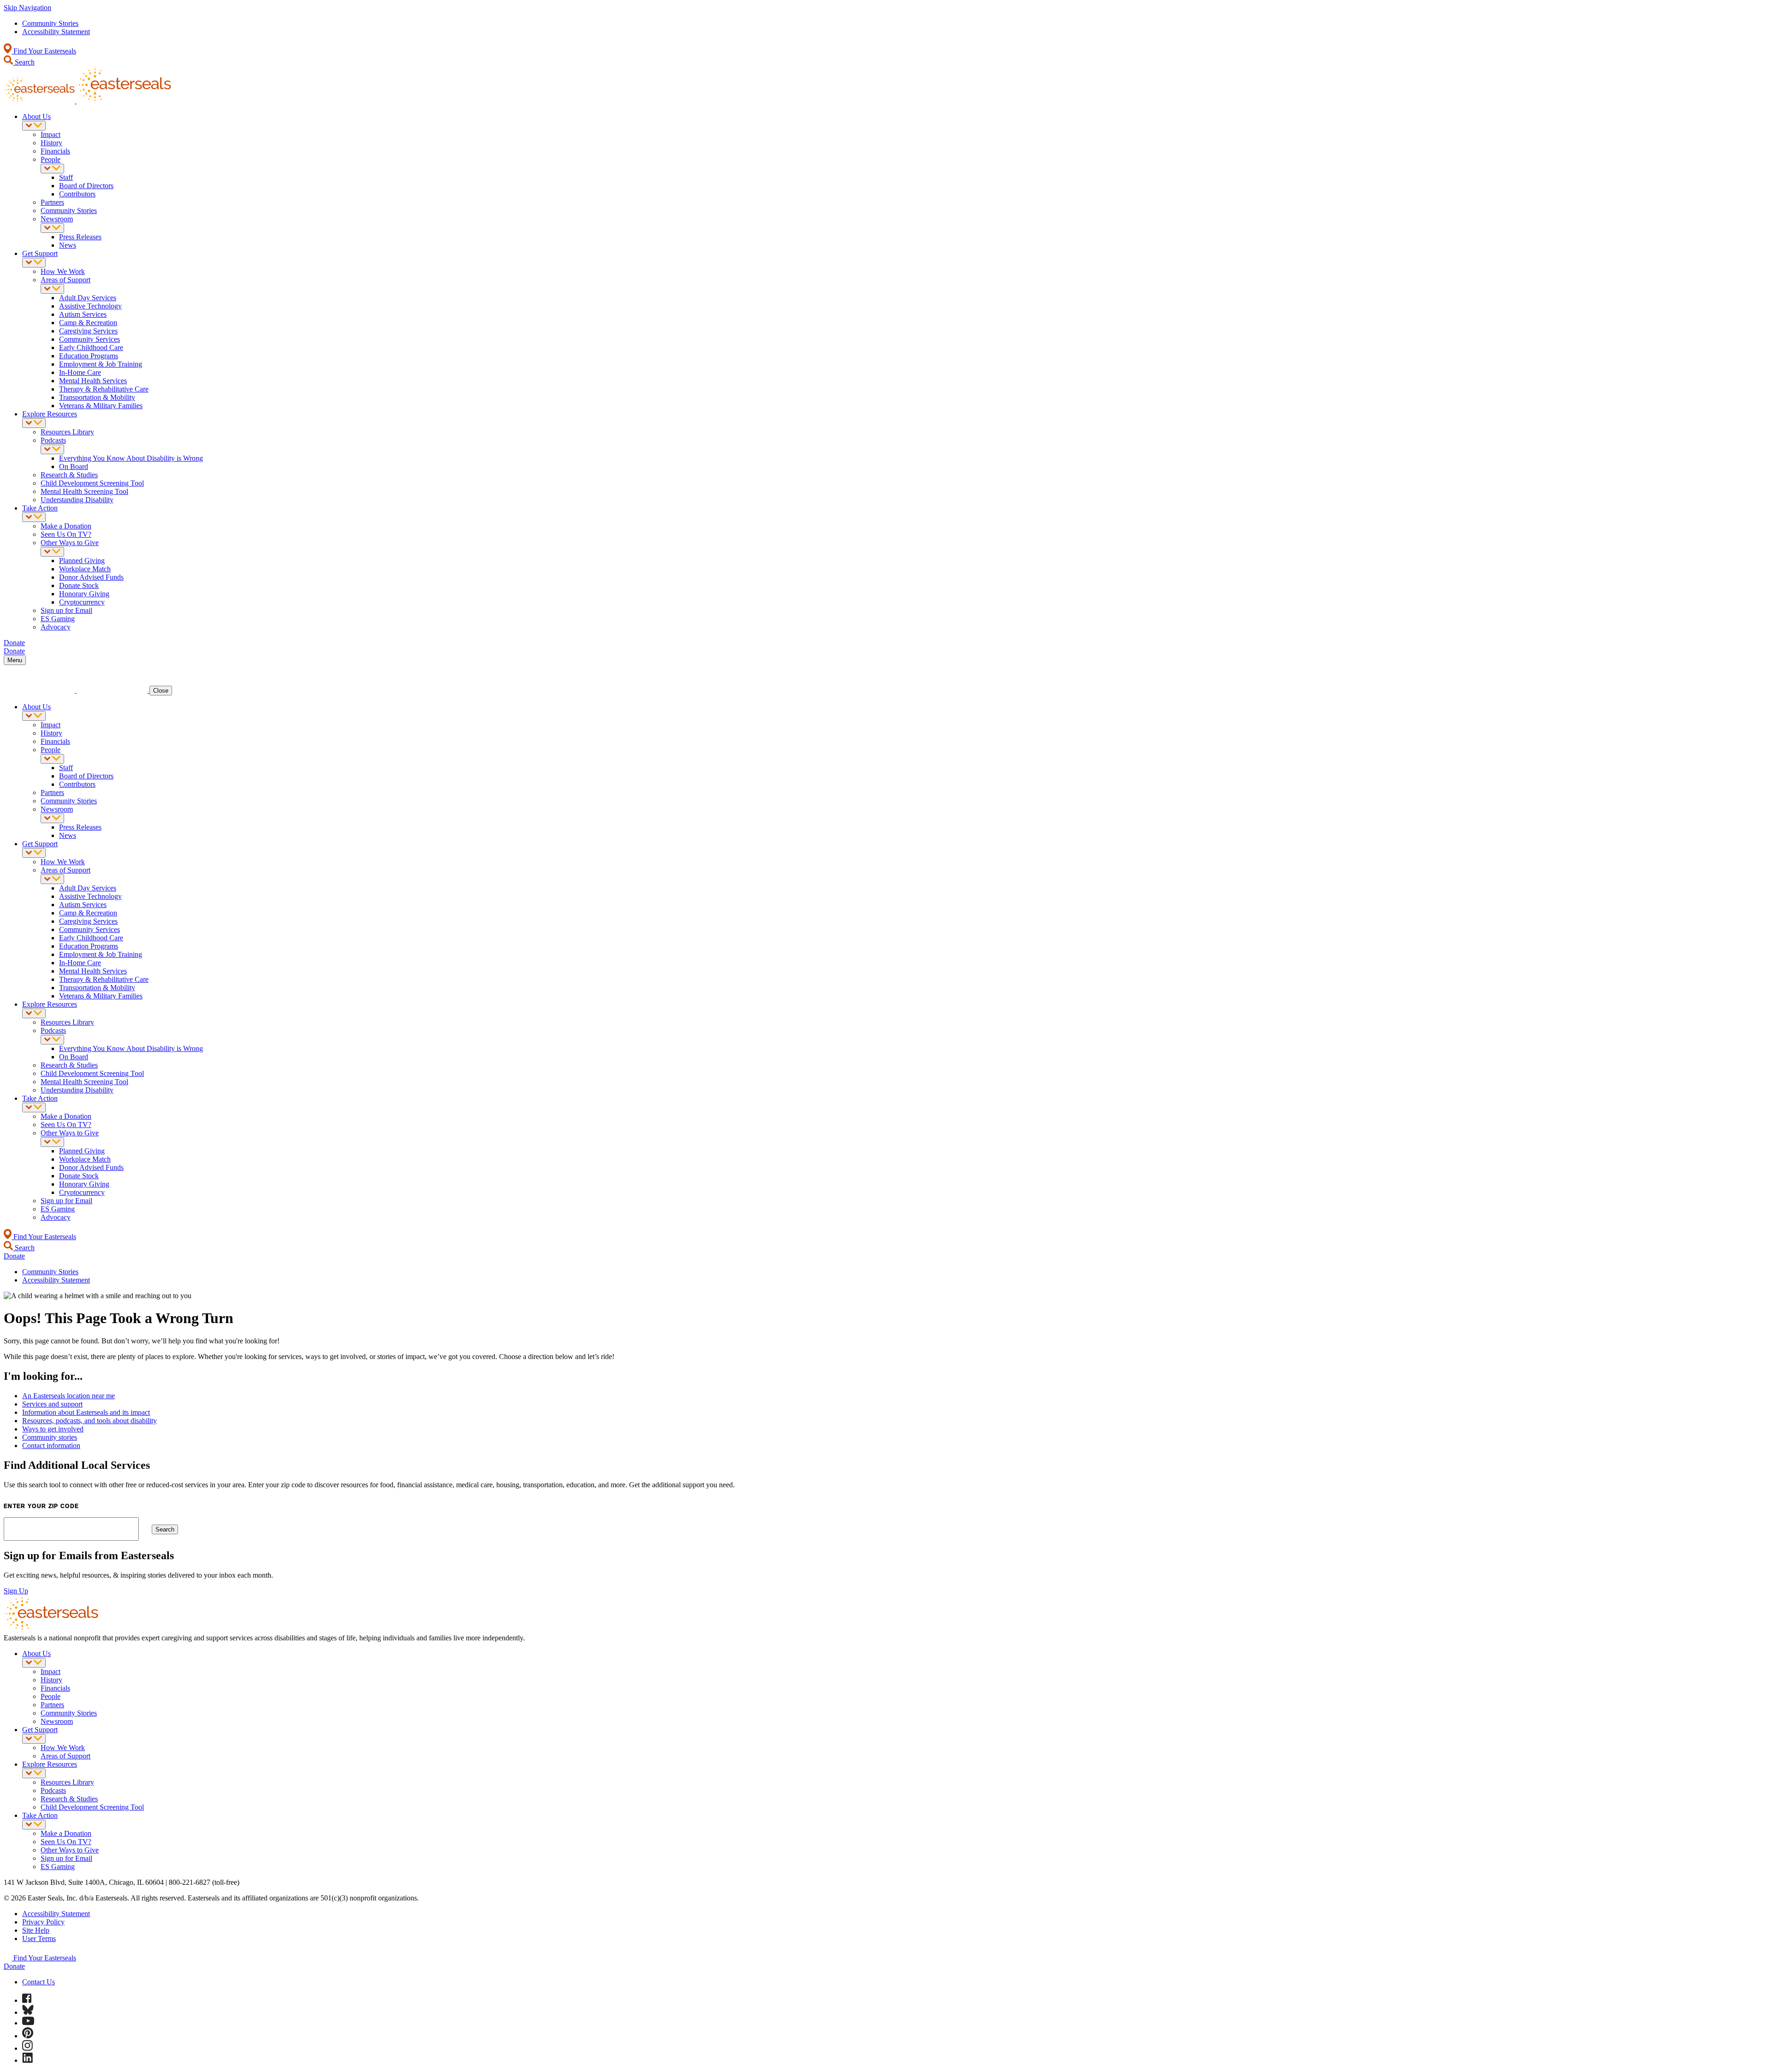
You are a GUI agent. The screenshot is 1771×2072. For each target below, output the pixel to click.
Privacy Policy (43, 1922)
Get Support (40, 253)
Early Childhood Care (91, 347)
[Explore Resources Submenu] (34, 423)
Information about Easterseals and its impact (86, 1412)
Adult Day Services (88, 298)
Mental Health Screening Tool (84, 491)
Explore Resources (50, 414)
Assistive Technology (90, 306)
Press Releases (80, 237)
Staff (66, 177)
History (51, 143)
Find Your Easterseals (44, 51)
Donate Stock (79, 585)
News (68, 245)
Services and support (52, 1404)
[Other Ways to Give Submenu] (52, 552)
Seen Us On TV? (66, 534)
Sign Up (16, 1591)
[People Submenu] (52, 169)
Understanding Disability (77, 500)
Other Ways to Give (70, 543)
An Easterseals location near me (68, 1396)
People (51, 159)
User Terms (39, 1938)
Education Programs (89, 356)
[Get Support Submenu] (34, 263)
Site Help (36, 1930)
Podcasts (53, 440)
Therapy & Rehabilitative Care (104, 389)
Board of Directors (86, 186)
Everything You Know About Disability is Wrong (131, 458)
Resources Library (67, 432)
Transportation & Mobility (97, 397)
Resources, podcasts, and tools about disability (89, 1421)
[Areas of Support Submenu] (52, 289)
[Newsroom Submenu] (52, 228)
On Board (74, 466)
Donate (14, 1966)
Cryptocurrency (82, 602)
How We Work (63, 271)
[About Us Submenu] (34, 126)
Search (24, 62)
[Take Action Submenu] (34, 517)
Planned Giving (82, 561)
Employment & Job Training (101, 364)
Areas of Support (65, 280)
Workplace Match (85, 569)
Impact (51, 134)
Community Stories (50, 23)
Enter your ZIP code (41, 1506)
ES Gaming (58, 619)
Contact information (51, 1446)
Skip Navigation (27, 8)
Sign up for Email (66, 610)
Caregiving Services (88, 331)
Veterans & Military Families (101, 406)
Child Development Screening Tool (92, 483)
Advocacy (56, 627)
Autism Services (83, 314)
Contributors (77, 194)
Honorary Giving (84, 594)
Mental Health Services (93, 381)
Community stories (50, 1437)
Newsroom (57, 219)
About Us (36, 116)
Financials (55, 151)
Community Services (89, 339)
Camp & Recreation (88, 323)
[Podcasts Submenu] (52, 449)
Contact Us (39, 1982)
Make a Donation (66, 526)
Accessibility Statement (56, 32)
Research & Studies (69, 475)
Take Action (40, 508)
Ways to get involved (53, 1429)
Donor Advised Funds (91, 577)
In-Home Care (80, 372)
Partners (52, 202)
